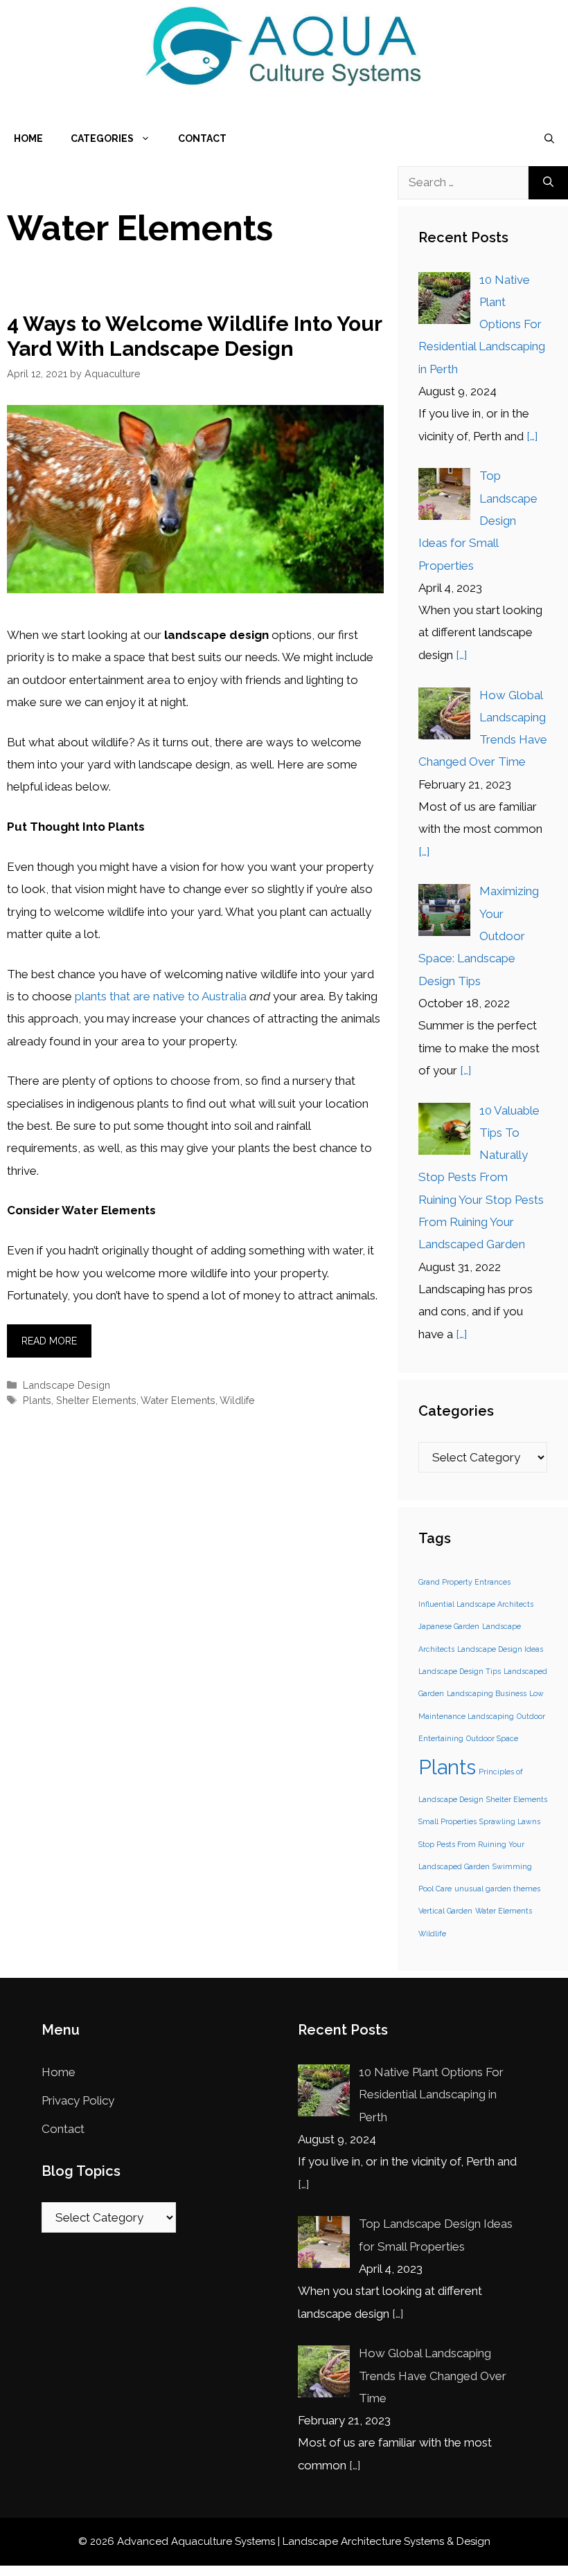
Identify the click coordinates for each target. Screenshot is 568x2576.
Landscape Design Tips (460, 1671)
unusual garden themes (497, 1889)
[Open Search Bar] (549, 138)
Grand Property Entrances (464, 1582)
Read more (49, 1341)
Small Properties (447, 1821)
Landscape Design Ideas (500, 1649)
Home (28, 138)
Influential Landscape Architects (476, 1604)
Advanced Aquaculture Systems (196, 2541)
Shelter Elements (96, 1400)
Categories (102, 138)
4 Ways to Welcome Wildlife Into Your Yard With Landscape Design (194, 336)
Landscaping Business (487, 1693)
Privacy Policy (78, 2100)
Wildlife (237, 1400)
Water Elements (178, 1400)
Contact (202, 138)
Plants (37, 1400)
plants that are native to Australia (161, 996)
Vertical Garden (445, 1911)
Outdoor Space (492, 1738)
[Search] (548, 183)
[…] (532, 436)
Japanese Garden (449, 1626)
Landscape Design (66, 1385)
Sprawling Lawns (510, 1821)
